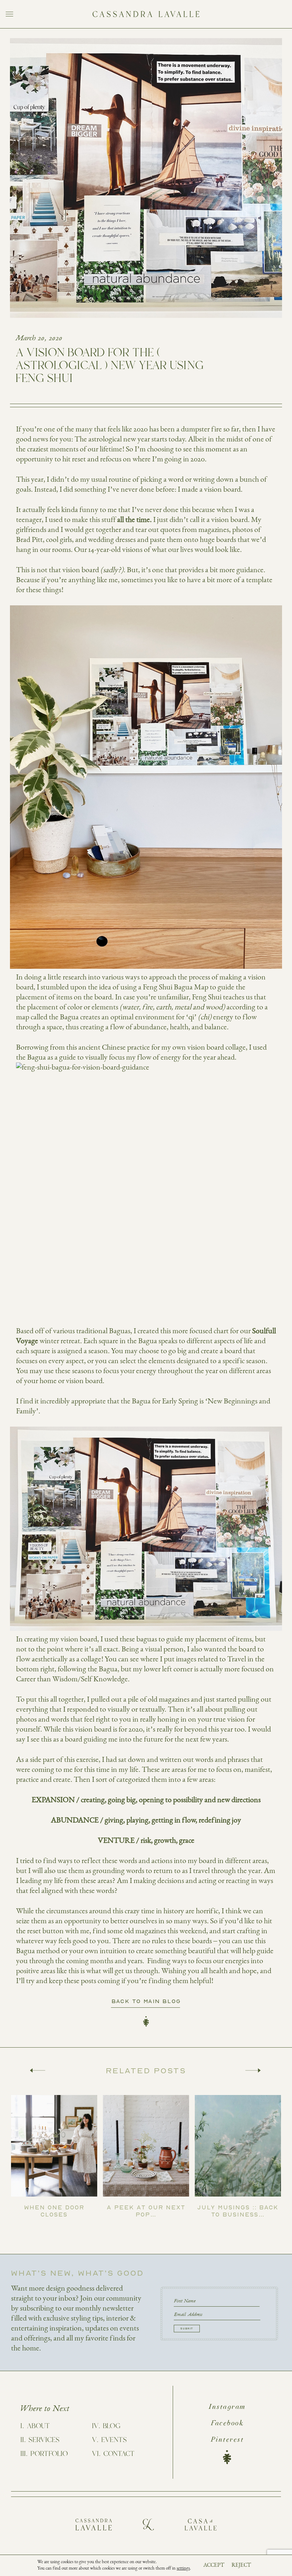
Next (253, 2070)
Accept (214, 2565)
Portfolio (49, 2454)
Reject (241, 2565)
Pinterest (227, 2440)
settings (183, 2568)
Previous (38, 2070)
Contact (119, 2454)
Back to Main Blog (146, 2001)
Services (44, 2440)
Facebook (227, 2424)
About (38, 2426)
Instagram (227, 2407)
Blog (112, 2426)
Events (114, 2440)
